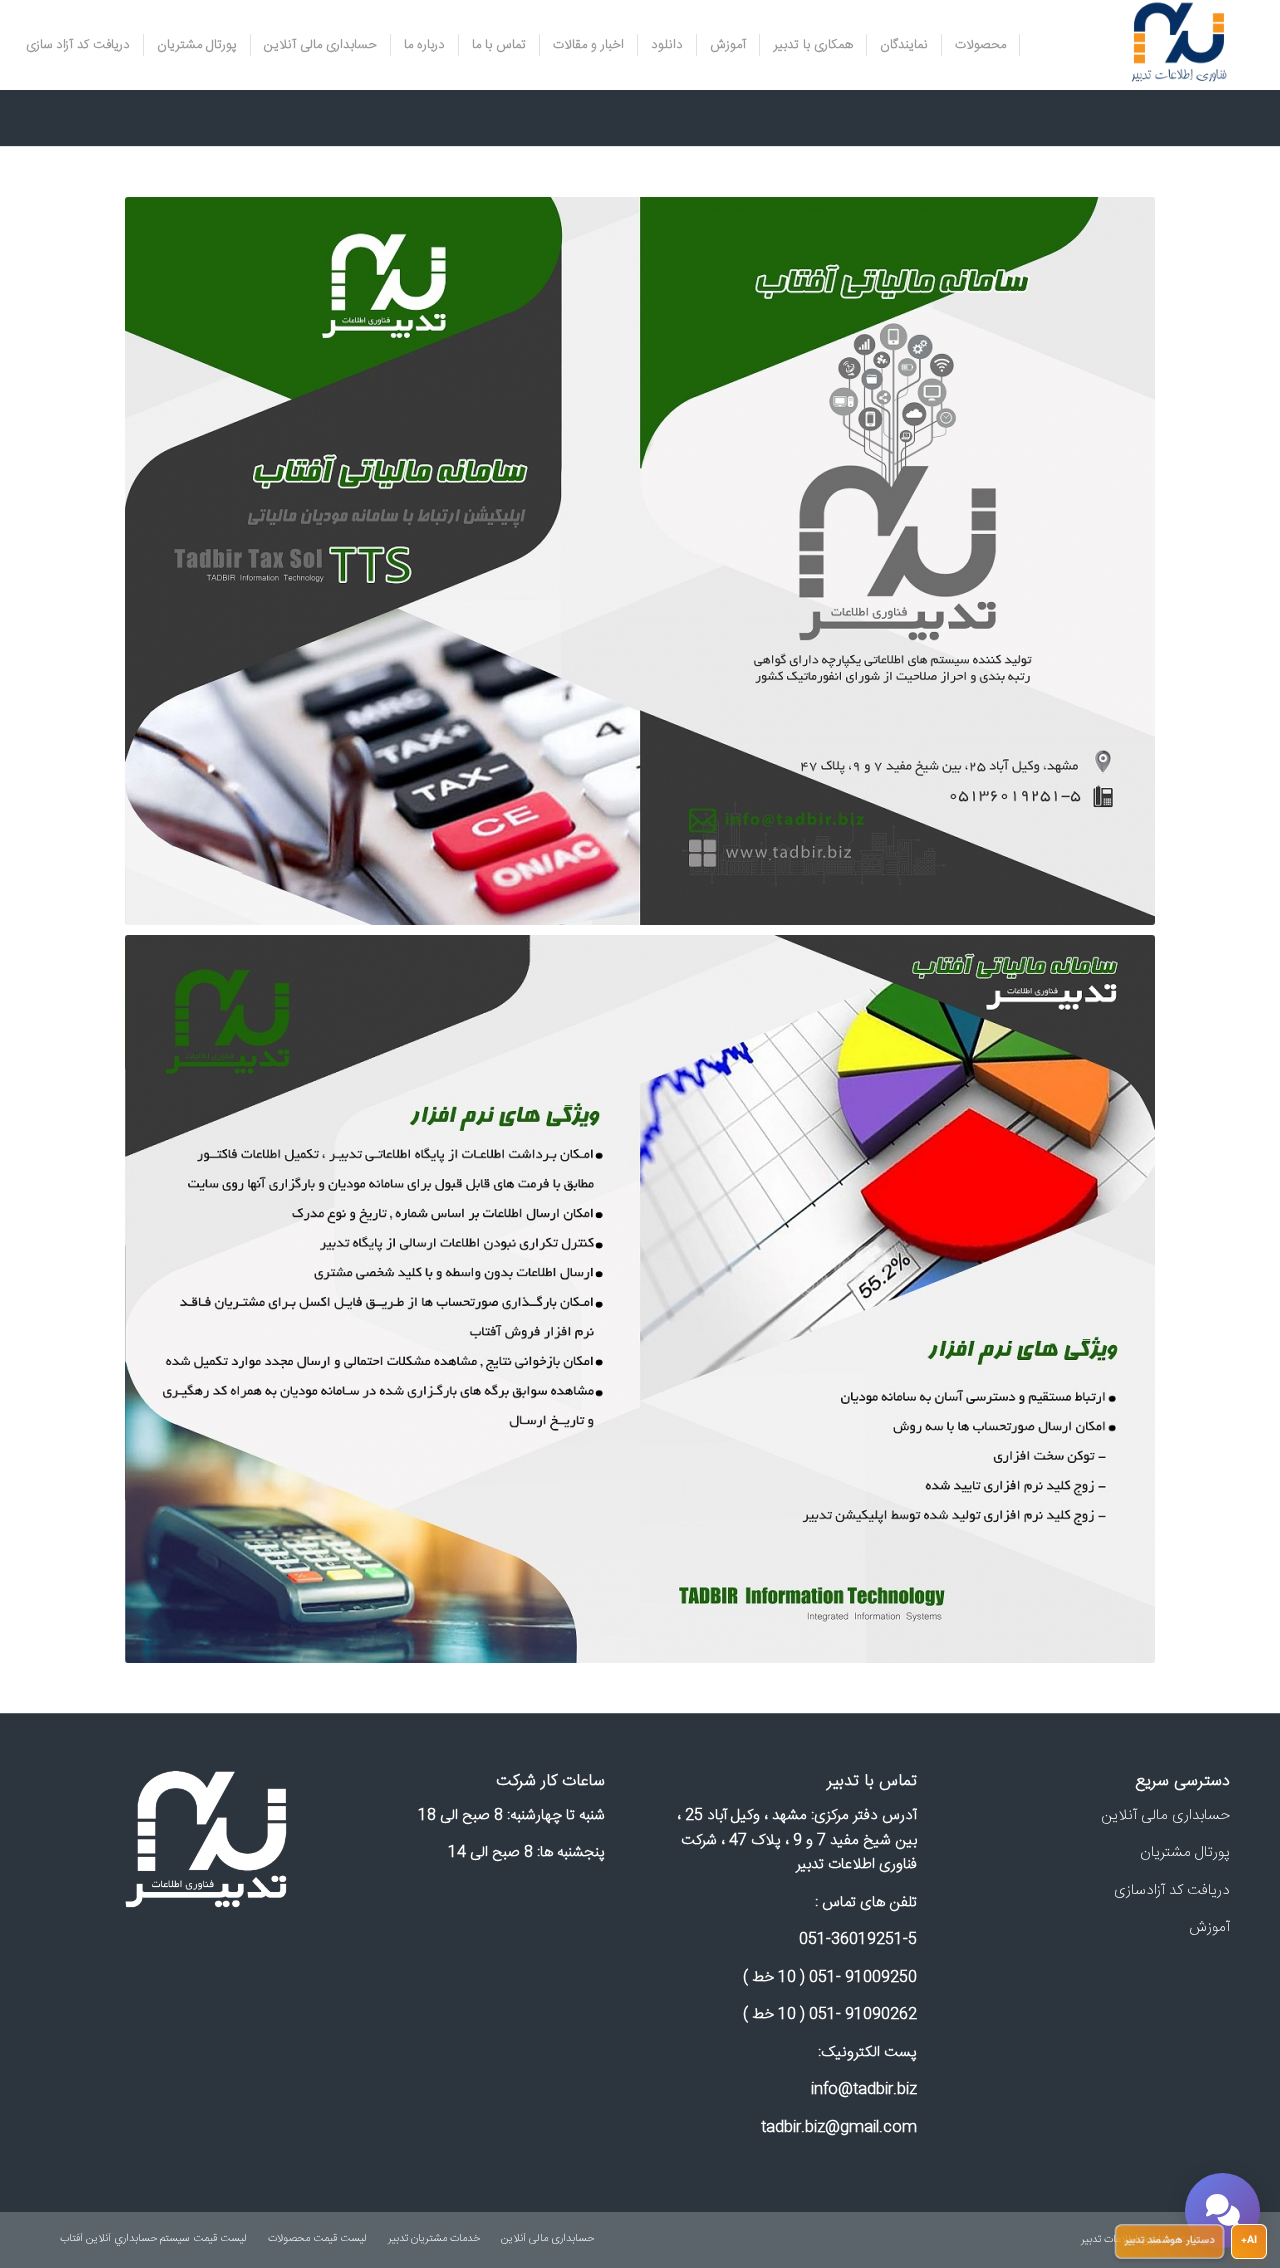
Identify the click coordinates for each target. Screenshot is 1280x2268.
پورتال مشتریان (1185, 1852)
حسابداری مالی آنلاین (1165, 1815)
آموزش (1209, 1927)
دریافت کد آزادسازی (1172, 1890)
